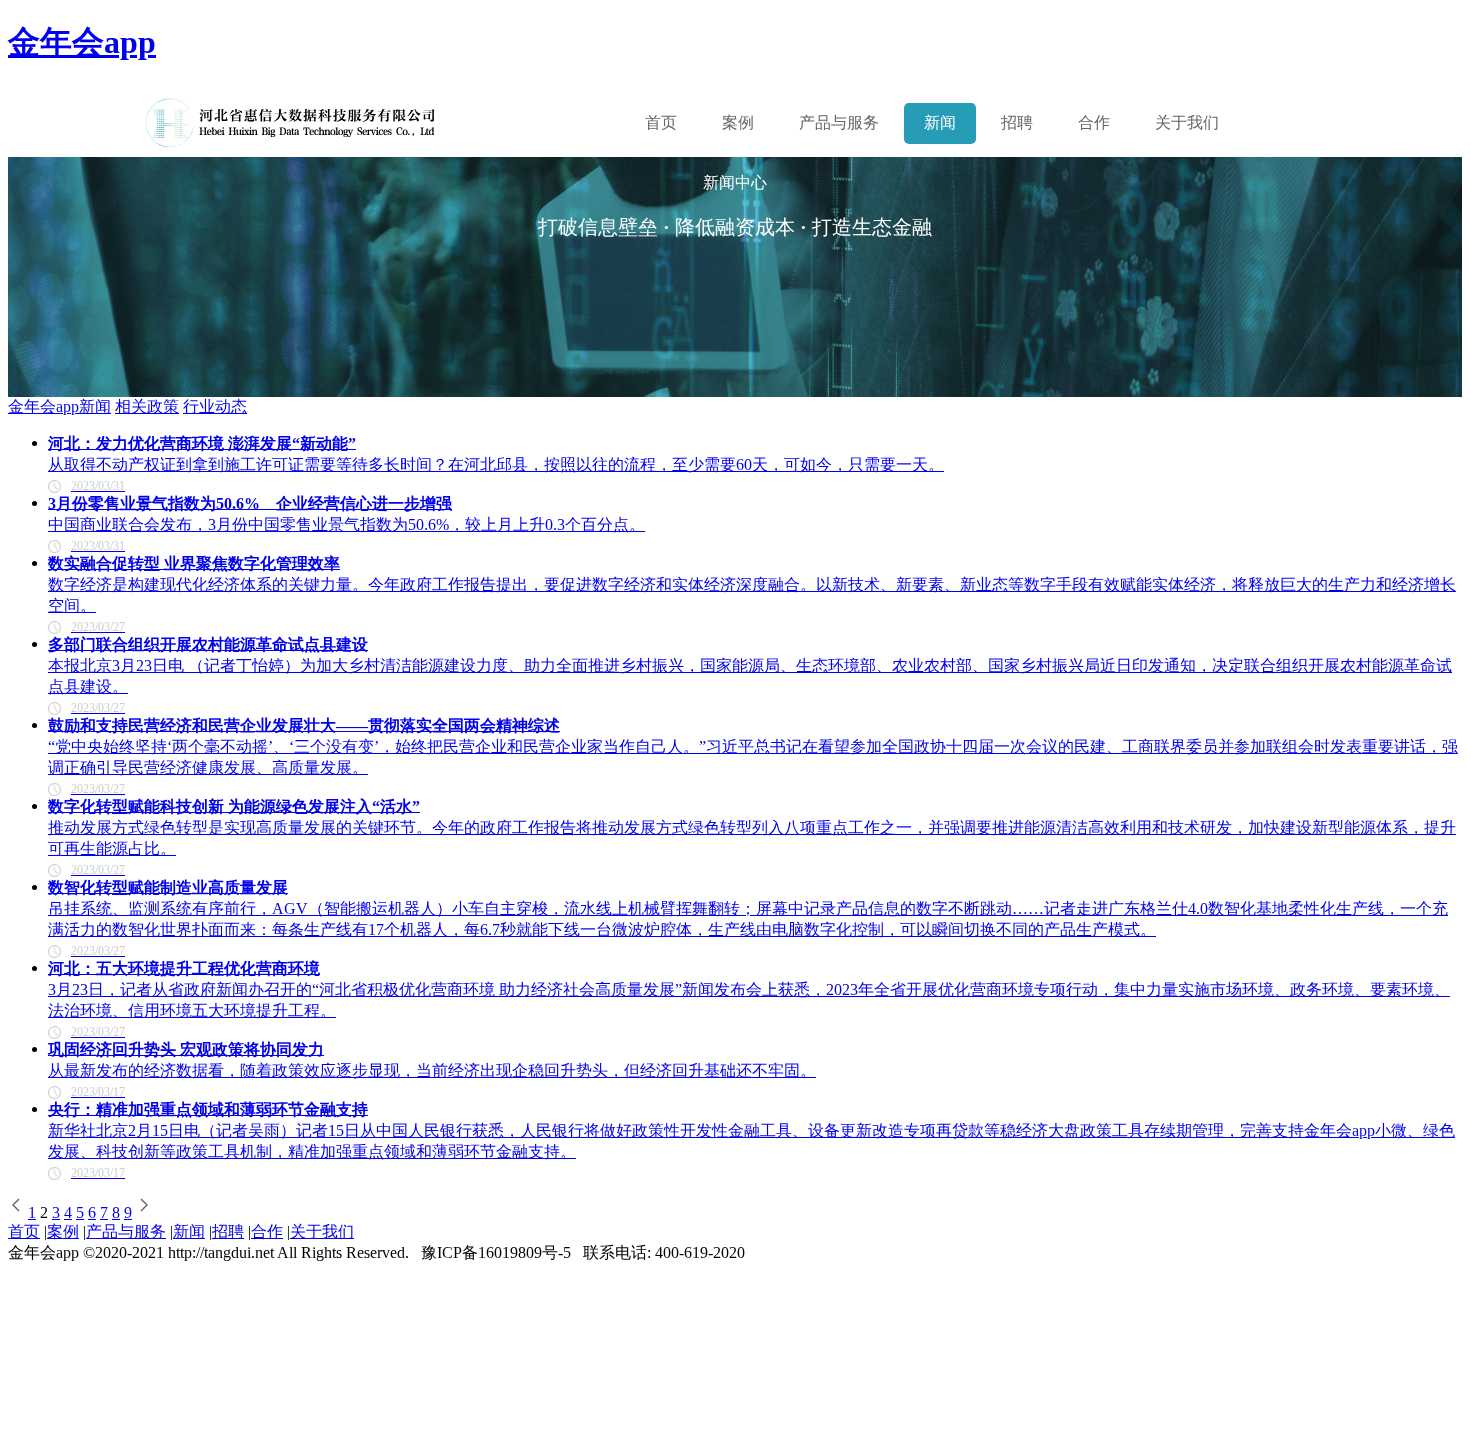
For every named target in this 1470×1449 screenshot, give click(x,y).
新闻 (940, 122)
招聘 (1017, 122)
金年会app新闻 (59, 406)
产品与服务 (126, 1231)
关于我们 (1187, 122)
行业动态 (215, 406)
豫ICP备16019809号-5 (496, 1252)
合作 (1094, 122)
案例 (738, 122)
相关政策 (147, 406)
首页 (661, 122)
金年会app (82, 42)
